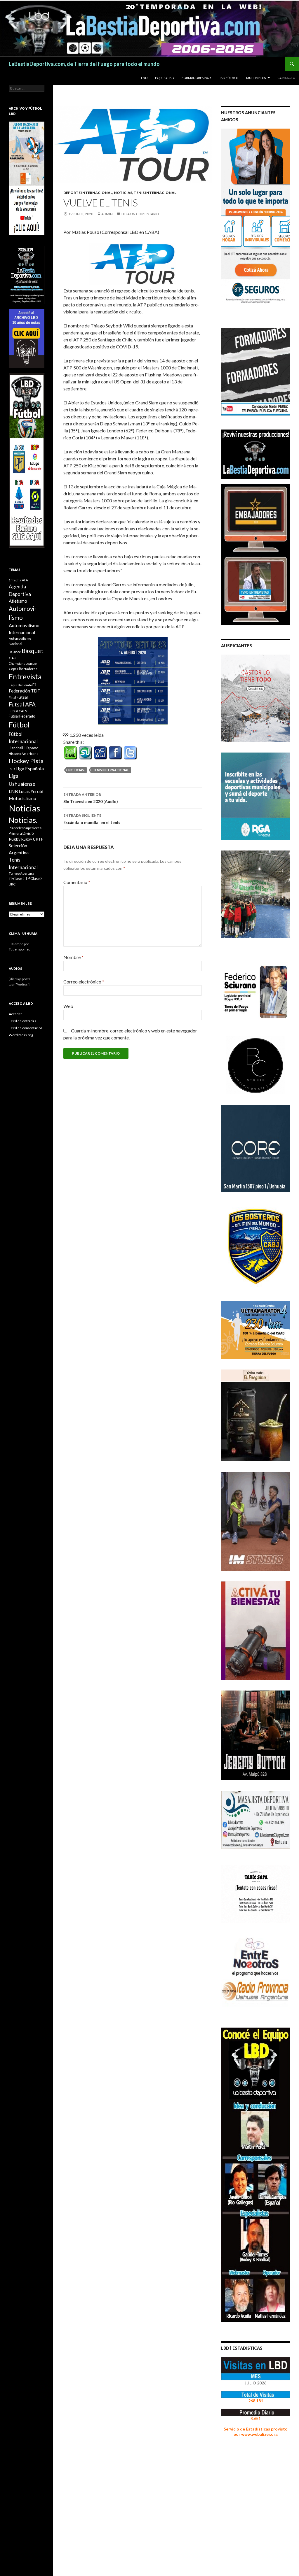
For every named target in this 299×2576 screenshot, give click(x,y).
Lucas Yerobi (31, 791)
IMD (12, 769)
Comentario (77, 882)
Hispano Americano (24, 754)
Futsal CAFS (18, 711)
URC (12, 884)
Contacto (286, 78)
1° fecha (15, 580)
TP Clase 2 (17, 879)
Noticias (24, 808)
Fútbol (19, 725)
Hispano (31, 748)
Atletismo (18, 601)
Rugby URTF (32, 839)
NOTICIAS (123, 193)
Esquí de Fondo (20, 685)
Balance (15, 652)
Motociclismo (22, 798)
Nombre (73, 957)
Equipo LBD (165, 78)
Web (68, 1006)
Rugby (15, 839)
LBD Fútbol (229, 78)
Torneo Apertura (21, 873)
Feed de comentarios (26, 1028)
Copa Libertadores (23, 669)
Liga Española (30, 768)
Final (12, 697)
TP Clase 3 (34, 879)
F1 (35, 685)
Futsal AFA (22, 704)
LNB (13, 791)
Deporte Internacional (88, 193)
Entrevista (25, 677)
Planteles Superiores (25, 828)
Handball (16, 748)
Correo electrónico (84, 982)
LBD (144, 78)
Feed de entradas (22, 1021)
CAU (13, 658)
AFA (25, 580)
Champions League (23, 663)
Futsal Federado (22, 716)
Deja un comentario (140, 214)
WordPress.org (21, 1035)
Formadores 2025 (196, 78)
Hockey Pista (26, 761)
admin (107, 214)
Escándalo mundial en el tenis (92, 819)
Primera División (22, 833)
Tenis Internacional (155, 193)
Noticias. (77, 770)
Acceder (15, 1014)
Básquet (33, 651)
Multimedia (256, 78)
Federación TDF (24, 691)
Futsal (22, 697)
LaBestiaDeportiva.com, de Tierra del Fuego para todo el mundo (84, 64)
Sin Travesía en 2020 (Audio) (91, 798)
